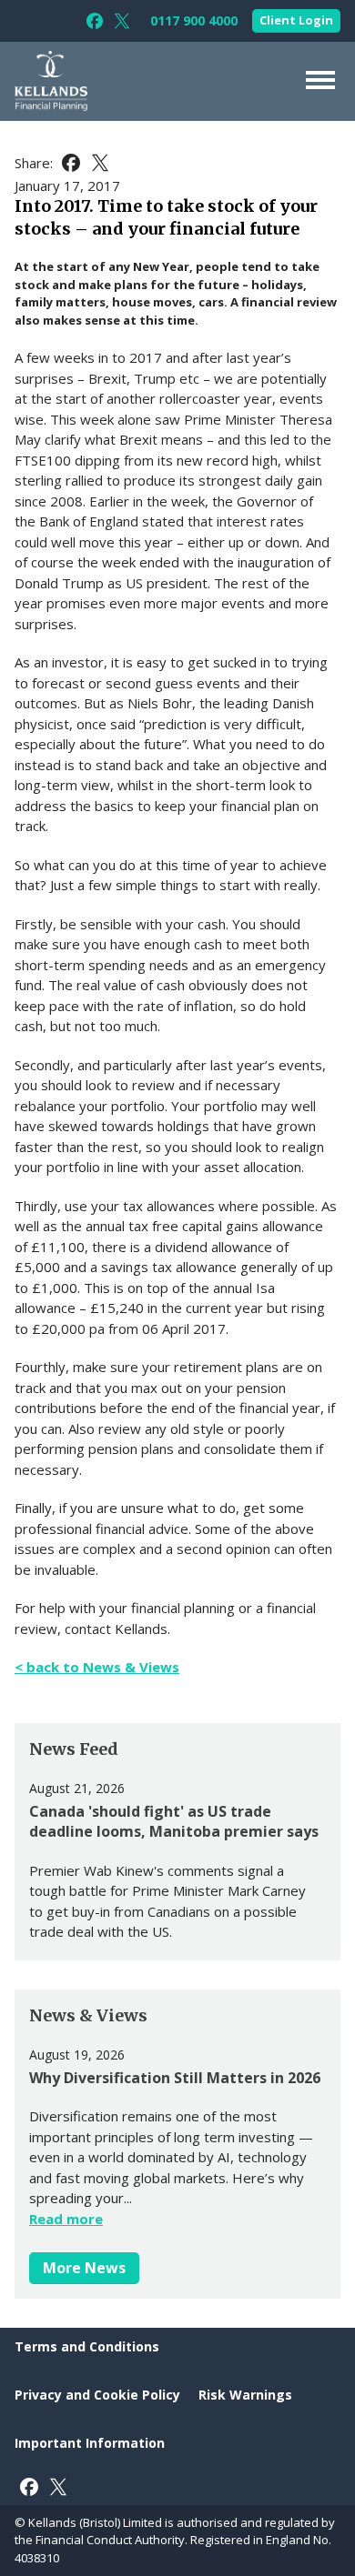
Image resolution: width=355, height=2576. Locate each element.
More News (84, 2268)
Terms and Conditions (87, 2346)
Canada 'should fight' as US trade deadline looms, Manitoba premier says (174, 1821)
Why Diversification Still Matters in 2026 (175, 2078)
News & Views (88, 2015)
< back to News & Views (97, 1667)
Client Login (296, 20)
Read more (66, 2219)
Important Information (90, 2443)
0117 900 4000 (194, 21)
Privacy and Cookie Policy (97, 2395)
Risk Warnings (245, 2395)
